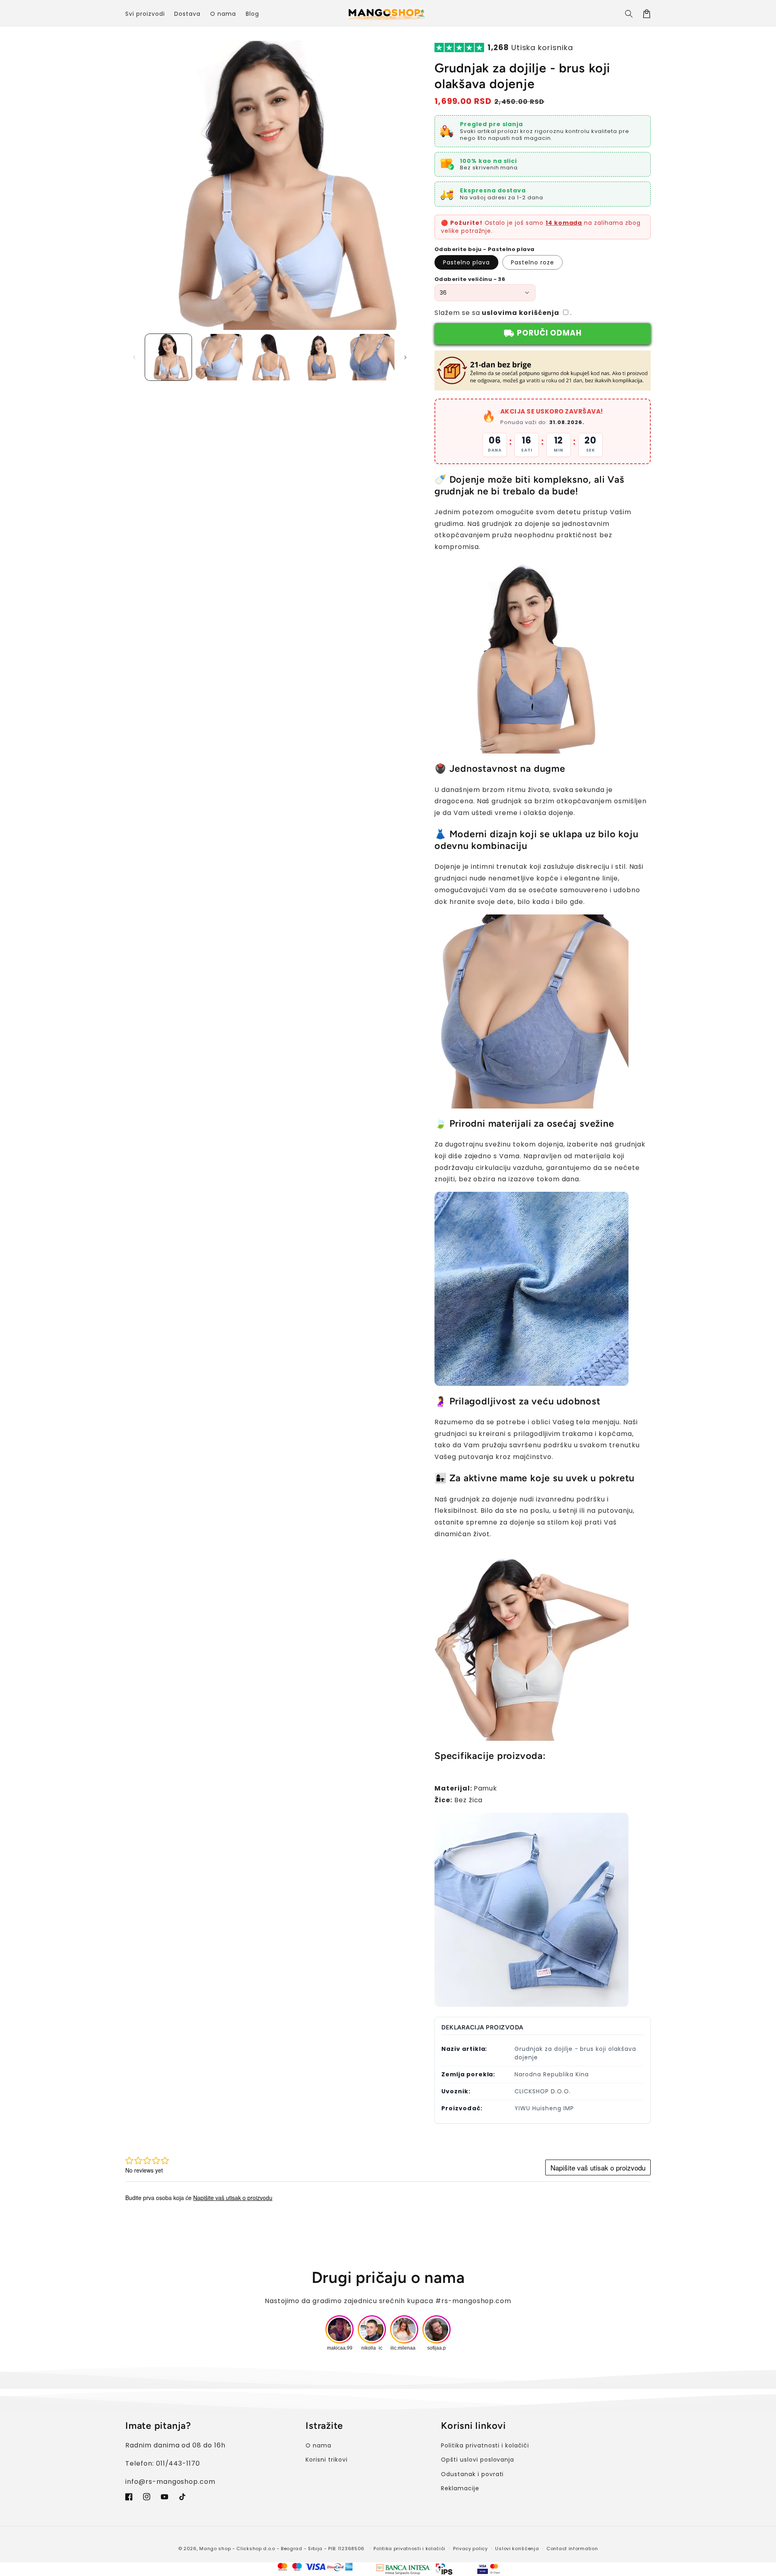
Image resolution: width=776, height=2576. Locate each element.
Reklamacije (460, 2488)
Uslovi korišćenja (517, 2549)
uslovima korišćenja (520, 313)
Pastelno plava (466, 262)
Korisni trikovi (326, 2460)
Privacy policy (470, 2549)
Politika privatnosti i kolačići (485, 2445)
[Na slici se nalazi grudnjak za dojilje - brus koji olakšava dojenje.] (531, 747)
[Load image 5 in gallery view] (371, 357)
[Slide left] (134, 357)
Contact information (572, 2549)
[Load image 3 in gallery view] (270, 357)
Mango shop (215, 2549)
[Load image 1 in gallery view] (168, 357)
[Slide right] (405, 357)
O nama (318, 2445)
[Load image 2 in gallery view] (219, 357)
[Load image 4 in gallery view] (320, 357)
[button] (629, 14)
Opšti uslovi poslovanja (478, 2460)
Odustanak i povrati (472, 2474)
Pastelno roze (532, 262)
